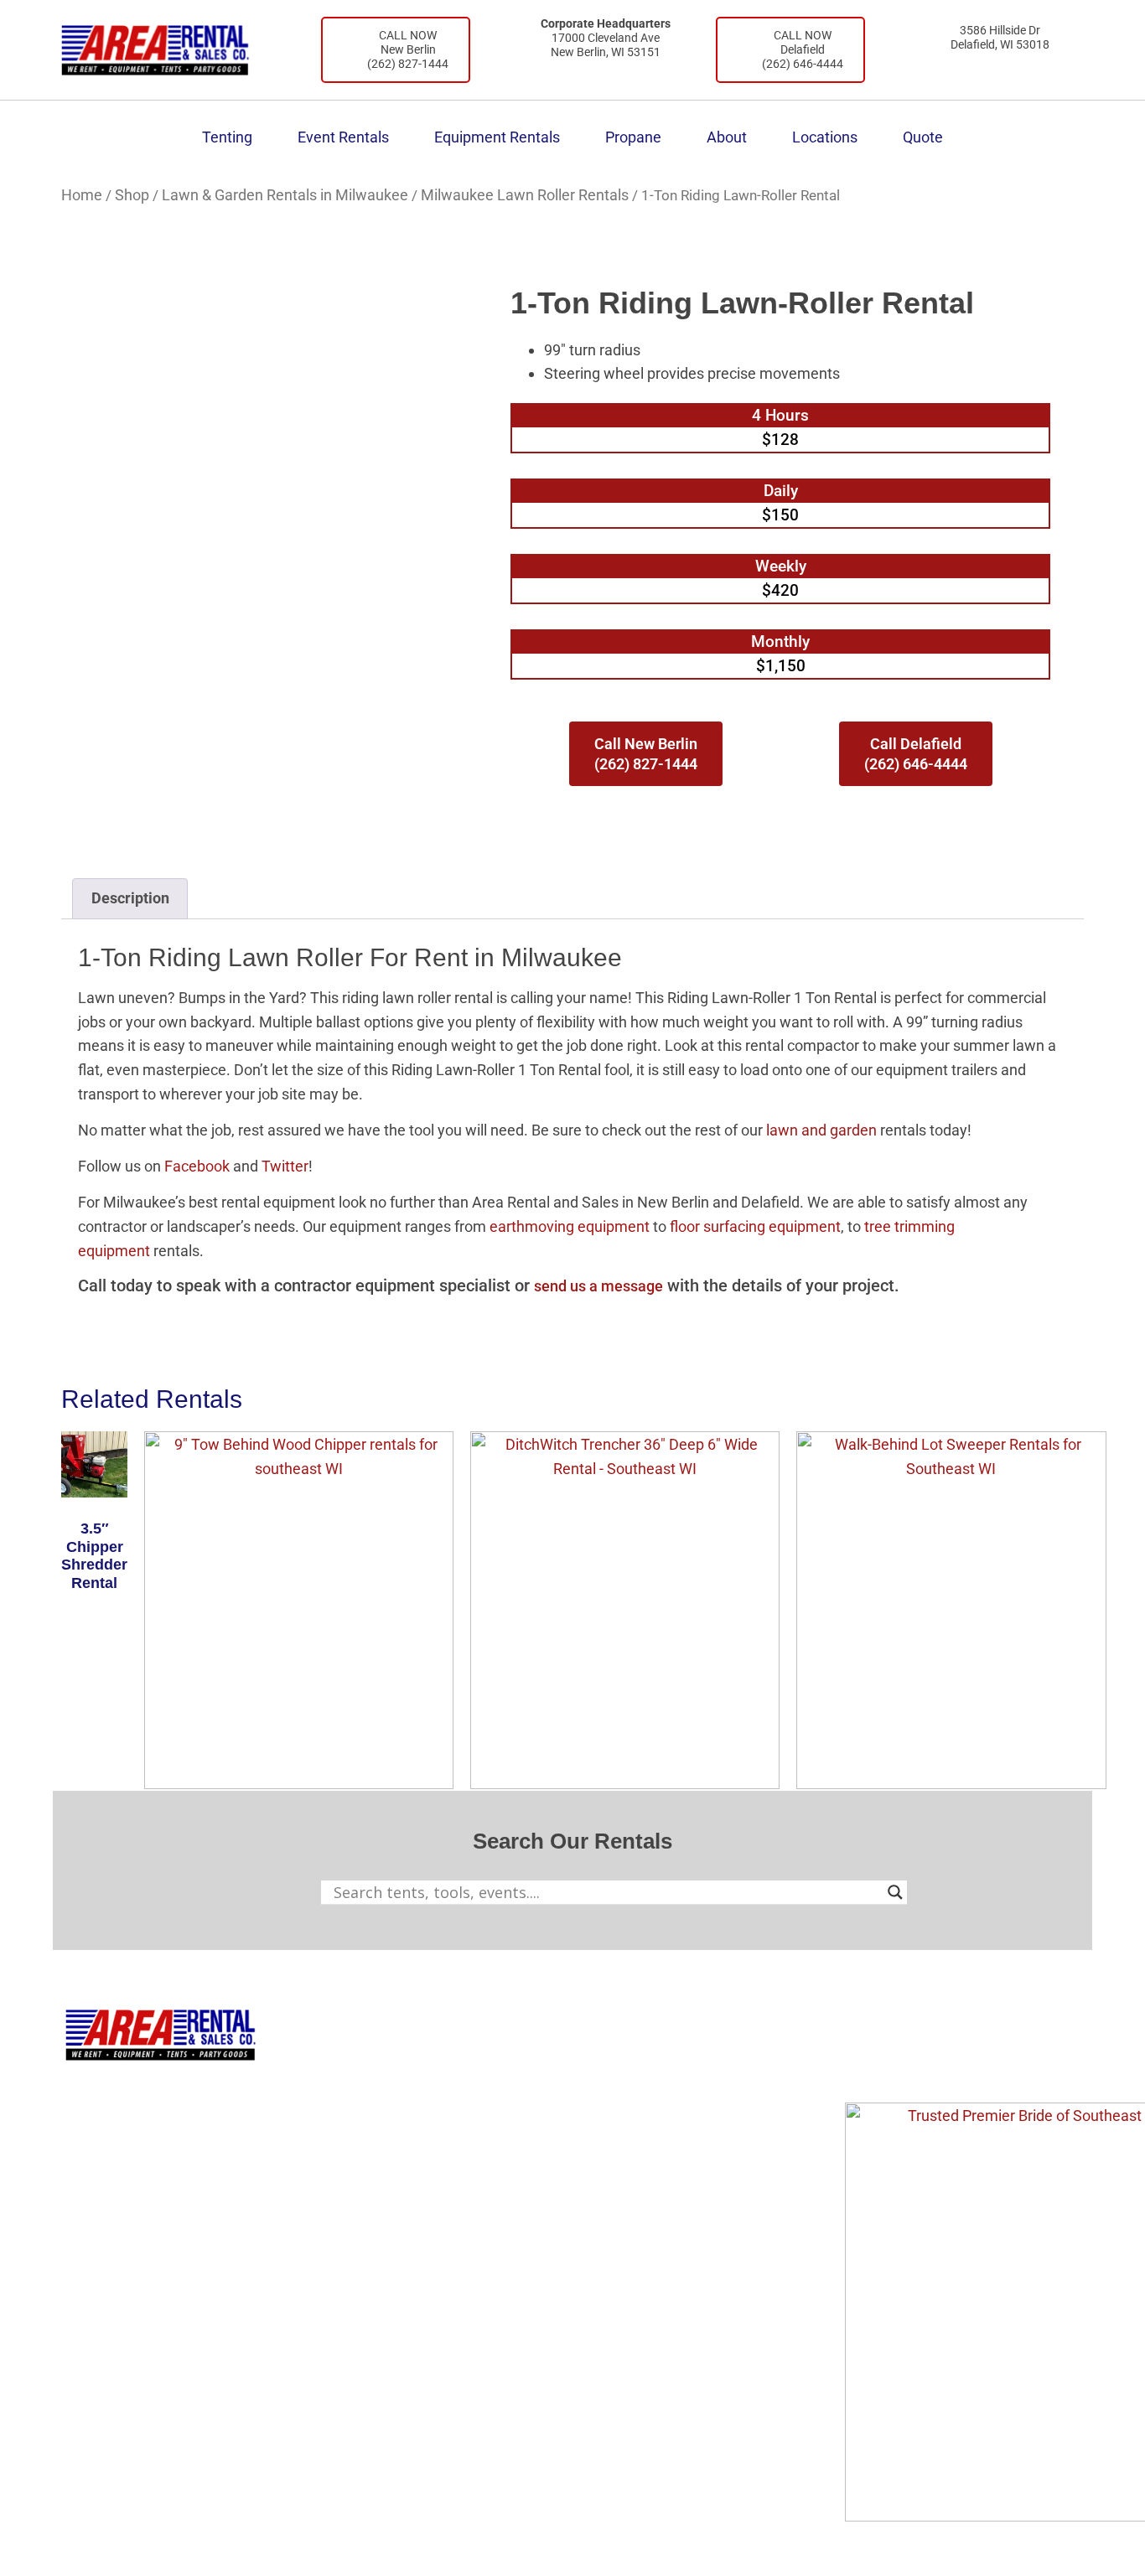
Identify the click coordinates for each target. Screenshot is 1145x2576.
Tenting (227, 137)
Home (82, 195)
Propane (633, 137)
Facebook (197, 1166)
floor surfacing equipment (754, 1226)
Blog (642, 2091)
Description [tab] (130, 898)
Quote (923, 137)
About (727, 137)
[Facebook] (866, 2065)
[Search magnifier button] (895, 1892)
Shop (132, 195)
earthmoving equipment (568, 1226)
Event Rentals (343, 137)
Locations (825, 137)
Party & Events (456, 2127)
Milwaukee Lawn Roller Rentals (525, 195)
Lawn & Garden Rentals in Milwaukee (285, 195)
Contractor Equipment (482, 2091)
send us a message (598, 1286)
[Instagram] (914, 2065)
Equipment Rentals (497, 137)
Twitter (285, 1166)
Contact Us (664, 2127)
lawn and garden (821, 1130)
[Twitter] (963, 2065)
